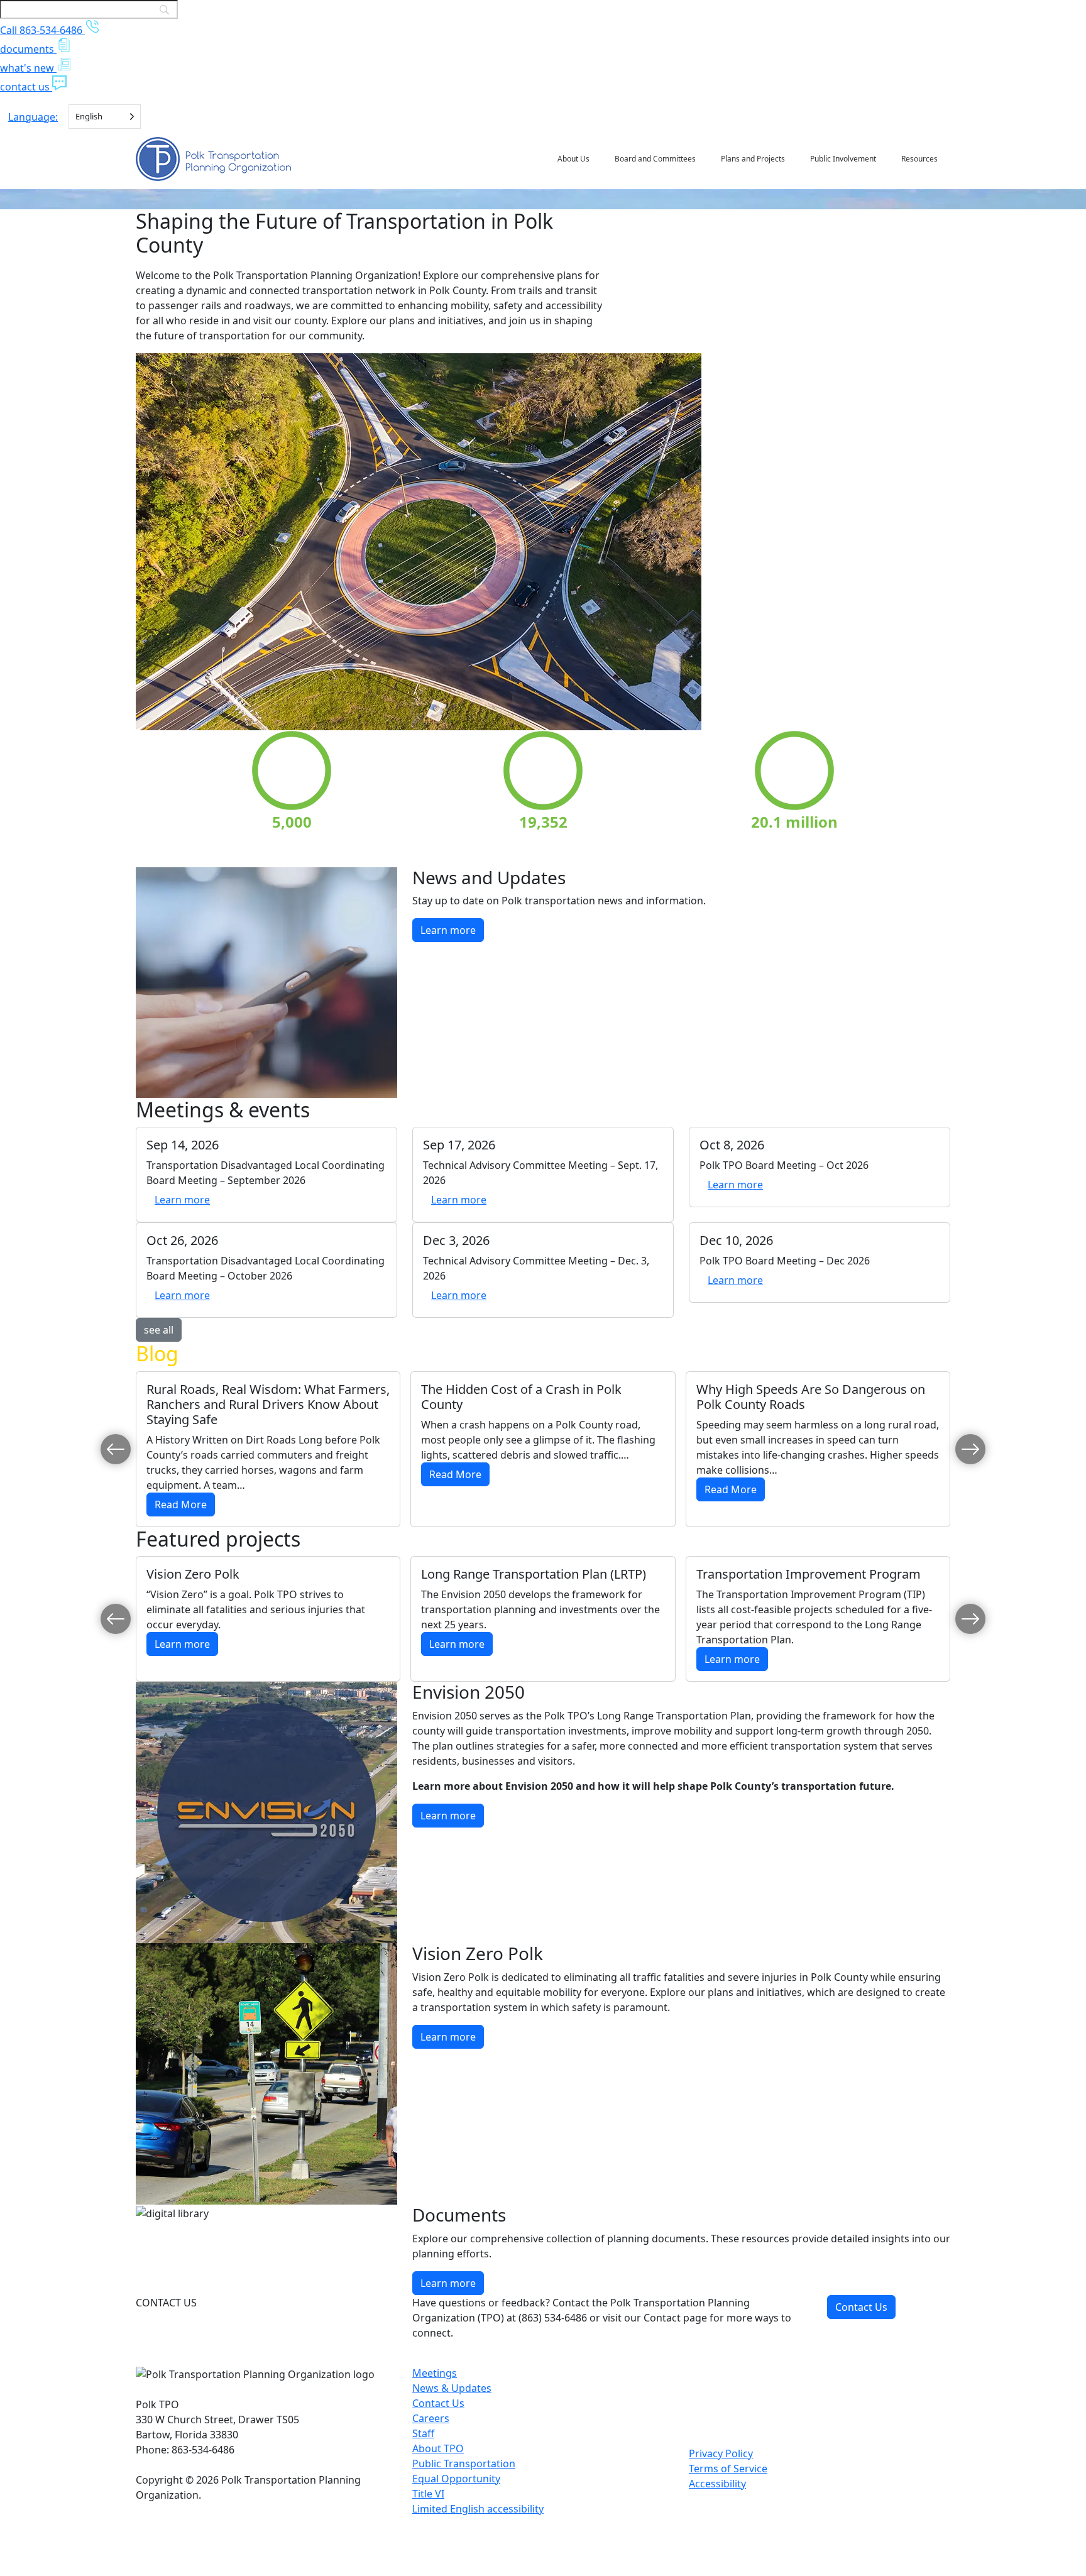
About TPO (438, 2448)
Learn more (452, 930)
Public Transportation (464, 2464)
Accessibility (717, 2484)
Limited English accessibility (478, 2509)
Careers (431, 2418)
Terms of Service (728, 2469)
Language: (33, 117)
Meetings (435, 2373)
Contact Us (861, 2307)
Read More (185, 1504)
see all (159, 1330)
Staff (423, 2433)
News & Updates (452, 2388)
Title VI (428, 2494)
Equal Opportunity (456, 2479)
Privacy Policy (721, 2453)
